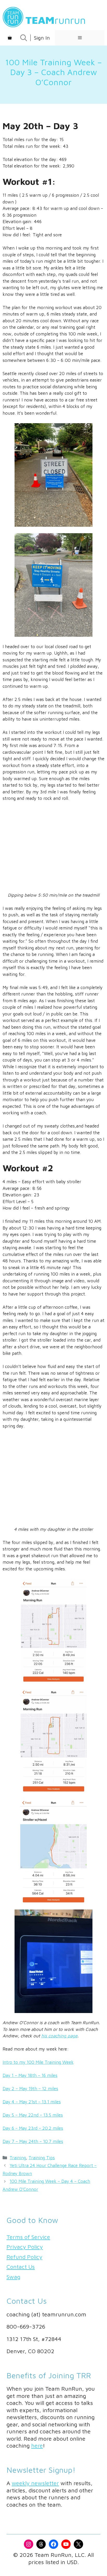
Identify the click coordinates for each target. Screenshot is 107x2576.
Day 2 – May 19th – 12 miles (30, 2089)
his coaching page (59, 2036)
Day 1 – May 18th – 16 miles (30, 2075)
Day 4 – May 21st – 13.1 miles (32, 2102)
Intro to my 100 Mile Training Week (38, 2062)
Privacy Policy (25, 2247)
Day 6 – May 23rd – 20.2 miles (33, 2128)
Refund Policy (24, 2257)
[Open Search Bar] (24, 38)
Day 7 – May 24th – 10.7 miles (33, 2141)
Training (18, 2158)
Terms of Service (28, 2237)
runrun (56, 20)
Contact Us (21, 2267)
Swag (13, 2277)
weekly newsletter (35, 2483)
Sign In (42, 38)
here (37, 2446)
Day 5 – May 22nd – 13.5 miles (33, 2115)
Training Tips (42, 2158)
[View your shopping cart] (10, 38)
